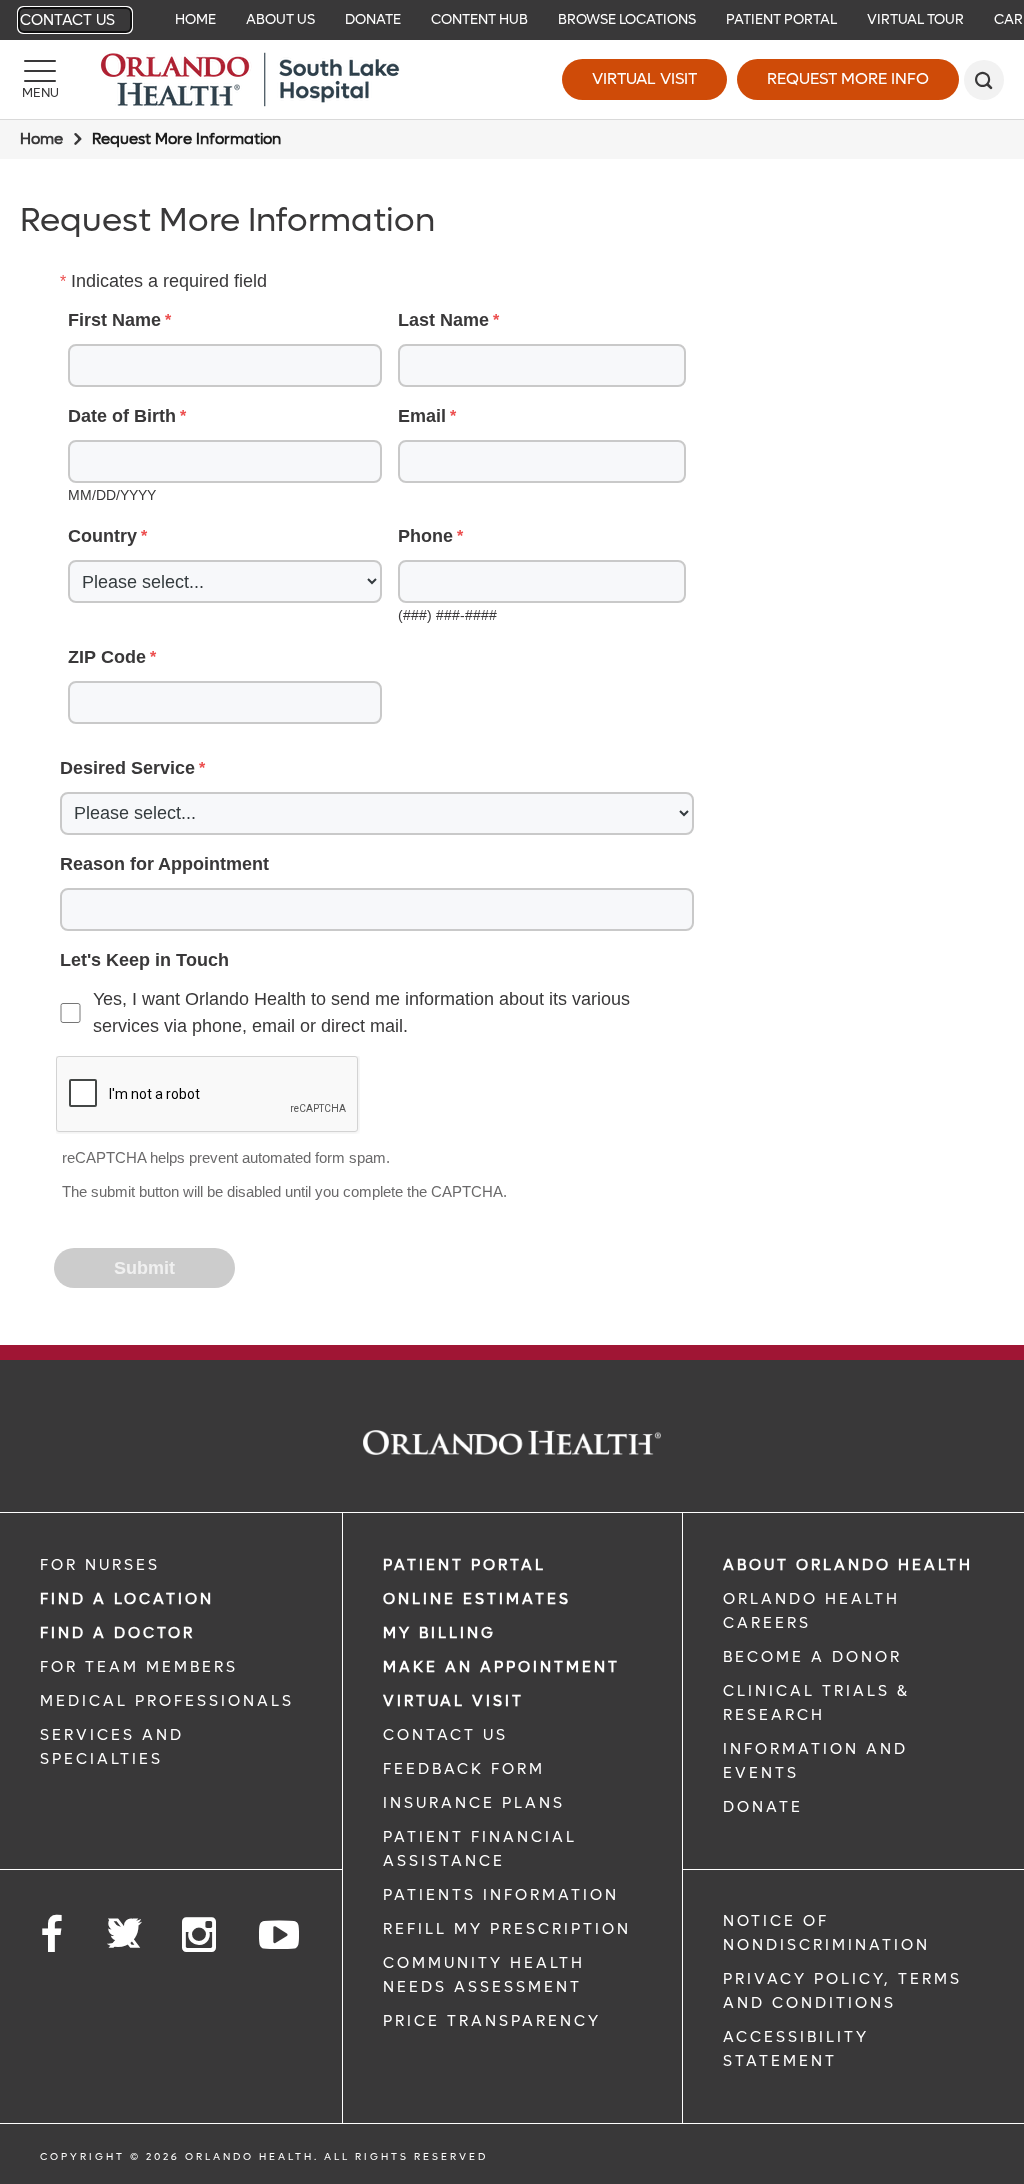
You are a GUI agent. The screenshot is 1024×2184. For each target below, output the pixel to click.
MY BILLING (439, 1633)
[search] (984, 80)
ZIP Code (107, 657)
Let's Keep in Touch (144, 960)
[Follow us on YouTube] (280, 1935)
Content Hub (479, 19)
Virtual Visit (644, 78)
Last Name (443, 320)
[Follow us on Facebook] (53, 1935)
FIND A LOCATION (127, 1599)
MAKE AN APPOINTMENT (501, 1667)
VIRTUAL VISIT (453, 1701)
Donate (373, 19)
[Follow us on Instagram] (200, 1935)
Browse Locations (627, 19)
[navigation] (512, 20)
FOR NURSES (100, 1565)
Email (422, 416)
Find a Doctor (117, 1633)
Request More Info (848, 78)
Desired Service (127, 768)
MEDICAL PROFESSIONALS (167, 1701)
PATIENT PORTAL (464, 1565)
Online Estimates (477, 1599)
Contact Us (67, 20)
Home (195, 19)
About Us (280, 19)
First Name (114, 320)
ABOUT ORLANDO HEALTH (848, 1565)
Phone (425, 536)
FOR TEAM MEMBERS (139, 1667)
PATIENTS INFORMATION (501, 1895)
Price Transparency (492, 2021)
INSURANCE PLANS (474, 1803)
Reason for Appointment (164, 864)
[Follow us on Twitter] (124, 1927)
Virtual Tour (915, 19)
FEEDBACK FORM (464, 1769)
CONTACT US (445, 1735)
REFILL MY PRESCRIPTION (507, 1929)
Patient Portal (781, 19)
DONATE (763, 1807)
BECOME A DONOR (812, 1657)
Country (102, 536)
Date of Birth (122, 416)
